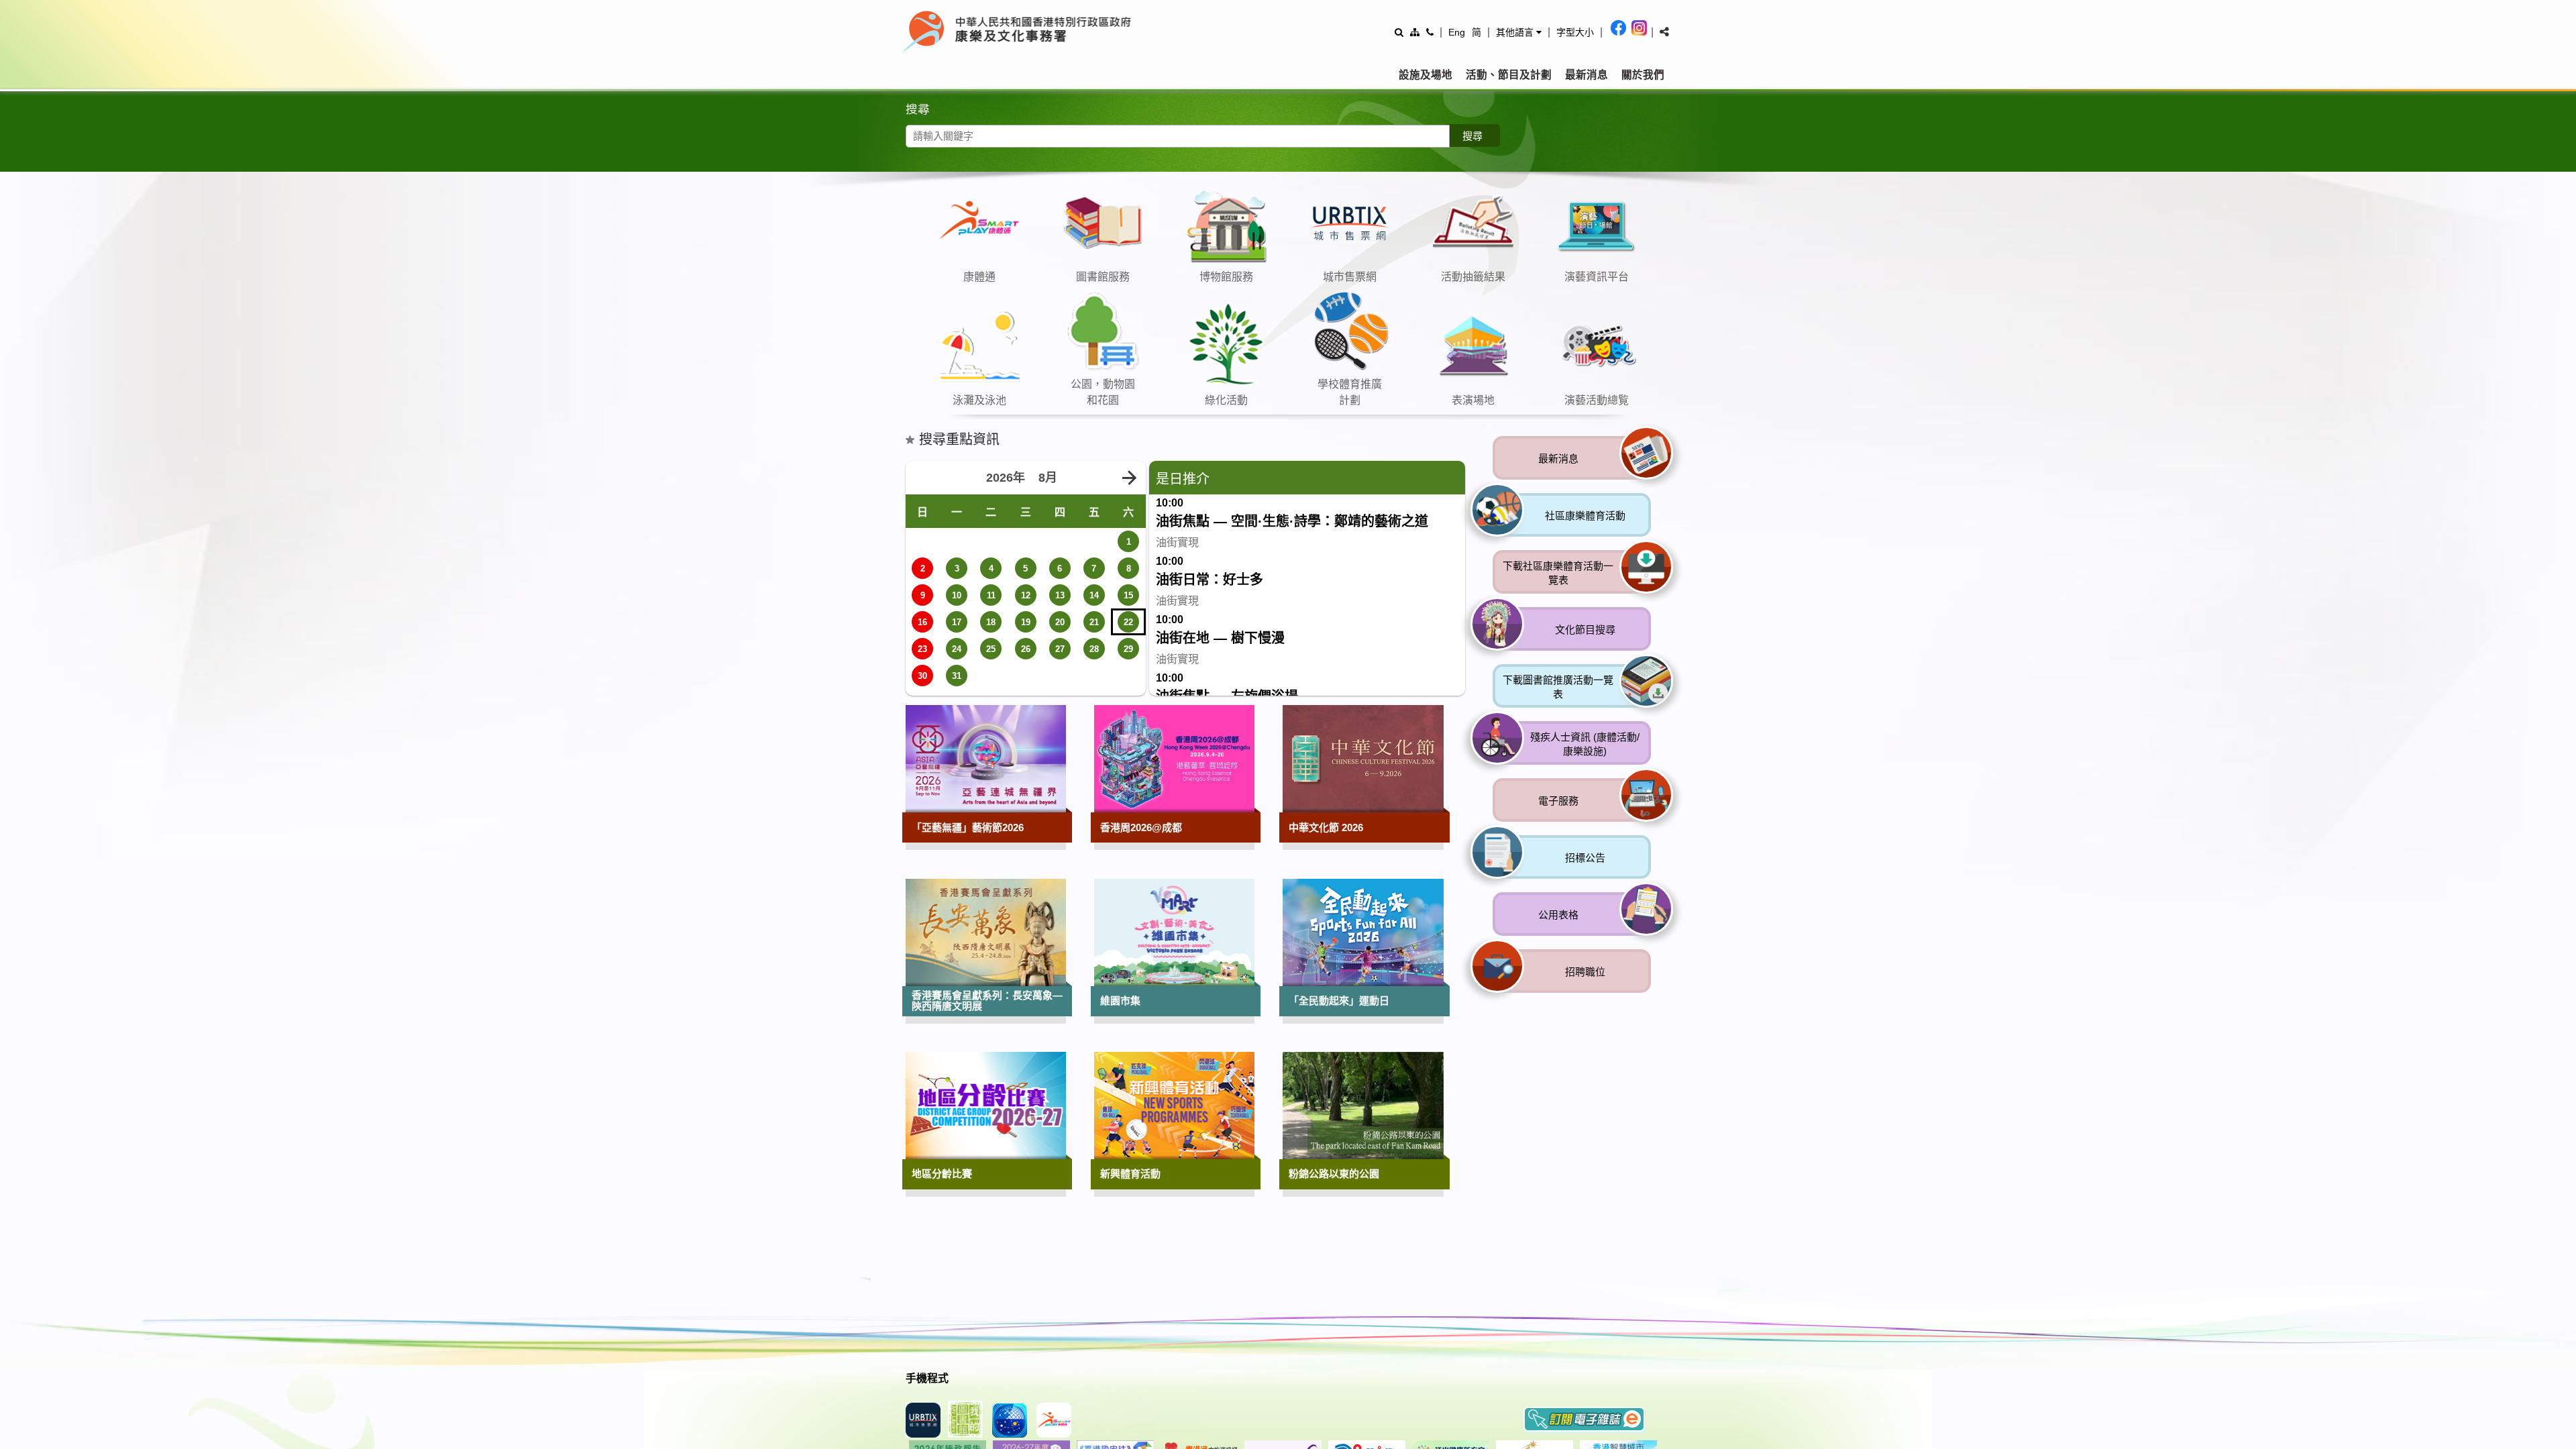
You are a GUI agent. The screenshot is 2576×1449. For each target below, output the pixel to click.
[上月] (922, 706)
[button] (1519, 32)
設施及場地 (1426, 75)
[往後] (1647, 307)
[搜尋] (1399, 32)
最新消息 (1587, 75)
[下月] (1129, 706)
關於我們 (1643, 75)
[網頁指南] (1415, 32)
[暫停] (1670, 307)
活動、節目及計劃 (1509, 75)
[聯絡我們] (1430, 32)
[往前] (1623, 307)
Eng (1457, 32)
